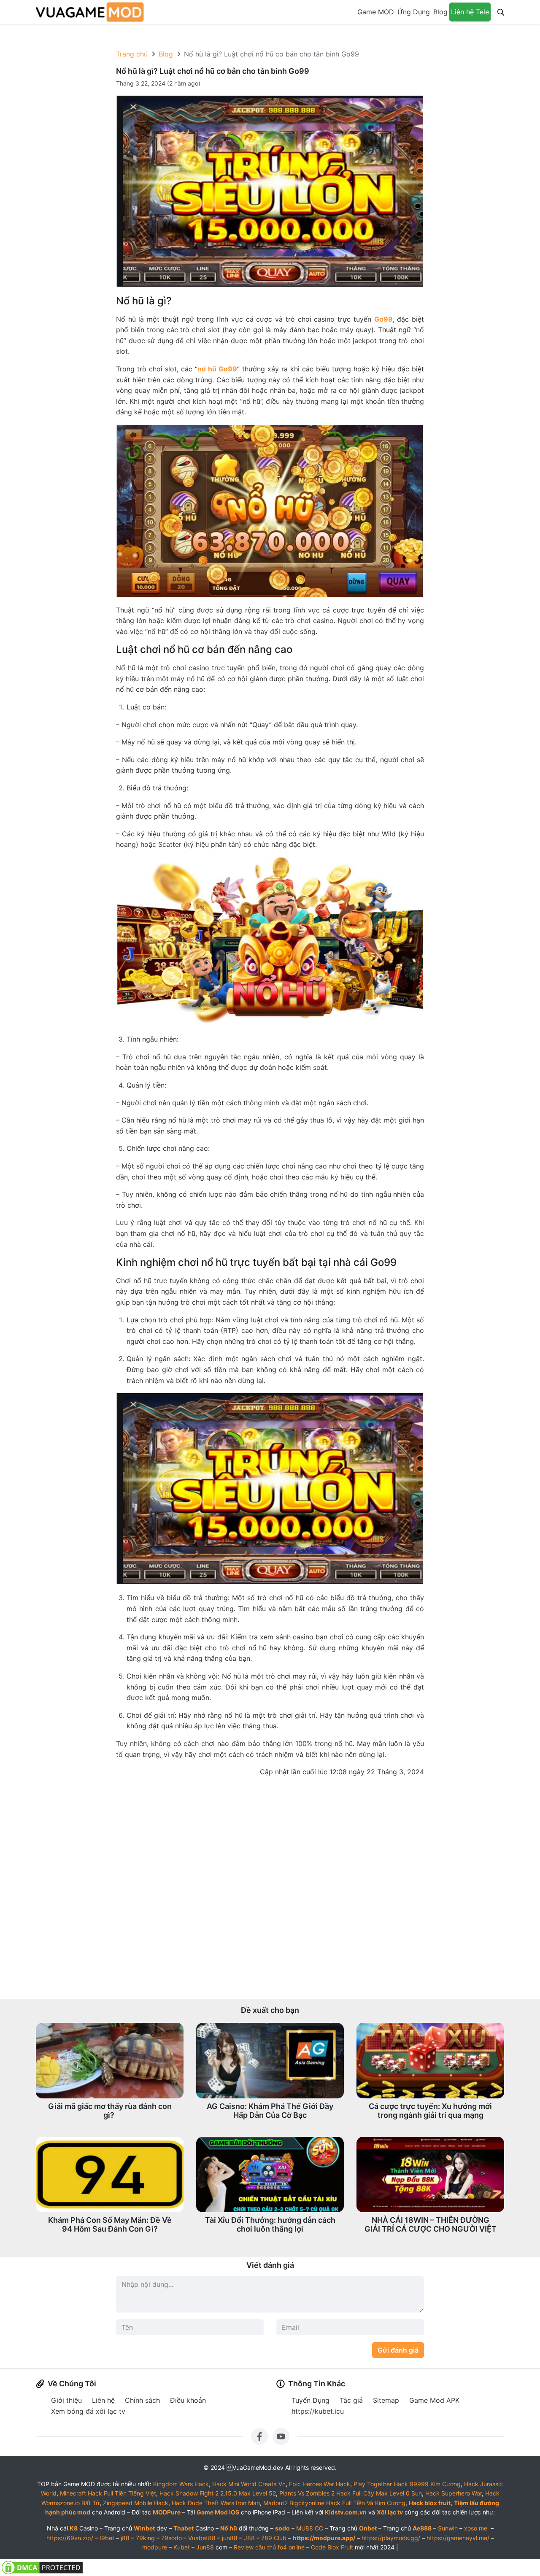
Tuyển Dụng (310, 2400)
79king (145, 2538)
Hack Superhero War (454, 2493)
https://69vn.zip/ (70, 2538)
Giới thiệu (66, 2400)
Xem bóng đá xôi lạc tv (88, 2411)
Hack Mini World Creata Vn (249, 2484)
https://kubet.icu (318, 2411)
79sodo (171, 2538)
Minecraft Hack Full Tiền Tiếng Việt (108, 2493)
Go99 (383, 319)
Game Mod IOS (218, 2512)
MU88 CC (310, 2528)
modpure (155, 2547)
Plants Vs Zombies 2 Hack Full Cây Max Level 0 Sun (351, 2493)
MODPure (167, 2512)
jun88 (230, 2538)
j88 (125, 2538)
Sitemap (386, 2400)
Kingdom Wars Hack (181, 2484)
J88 (249, 2538)
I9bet (107, 2538)
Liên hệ (103, 2400)
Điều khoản (188, 2400)
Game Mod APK (434, 2400)
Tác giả (351, 2400)
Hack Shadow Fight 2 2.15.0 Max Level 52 (218, 2493)
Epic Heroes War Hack (320, 2484)
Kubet (182, 2547)
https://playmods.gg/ (391, 2538)
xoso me (476, 2528)
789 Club (274, 2538)
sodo (282, 2528)
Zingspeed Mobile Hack (136, 2503)
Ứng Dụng (414, 12)
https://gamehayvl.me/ (458, 2538)
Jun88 (205, 2547)
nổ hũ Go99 (217, 369)
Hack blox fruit (430, 2503)
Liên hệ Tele (470, 12)
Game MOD (376, 12)
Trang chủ (132, 54)
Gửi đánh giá (398, 2350)
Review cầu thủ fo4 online (269, 2547)
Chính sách (142, 2400)
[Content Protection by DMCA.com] (42, 2567)
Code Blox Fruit (332, 2547)
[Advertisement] (270, 1888)
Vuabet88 (202, 2538)
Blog (440, 12)
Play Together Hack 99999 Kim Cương (407, 2484)
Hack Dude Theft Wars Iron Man (216, 2503)
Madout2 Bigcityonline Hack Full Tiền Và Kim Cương (334, 2503)
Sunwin (448, 2528)
